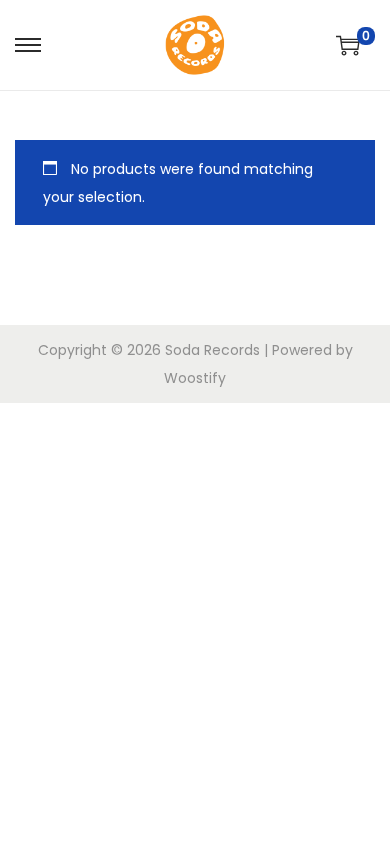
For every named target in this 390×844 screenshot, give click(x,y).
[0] (348, 45)
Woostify (195, 378)
